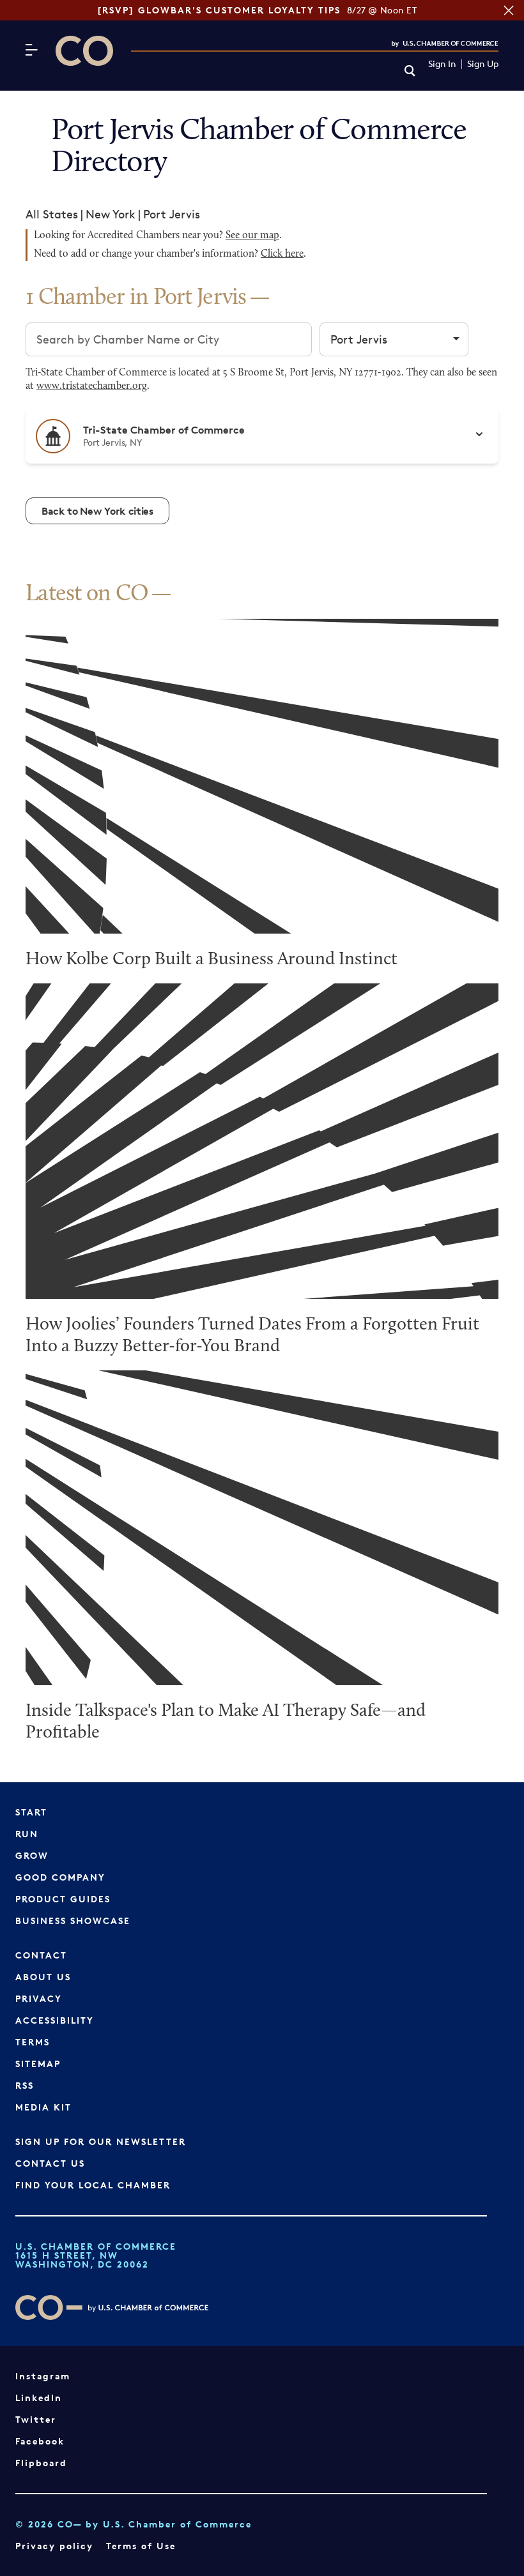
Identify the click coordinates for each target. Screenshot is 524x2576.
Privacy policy (54, 2546)
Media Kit (43, 2107)
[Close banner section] (509, 10)
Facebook (40, 2441)
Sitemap (38, 2064)
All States (52, 214)
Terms (33, 2042)
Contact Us (50, 2163)
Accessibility (55, 2020)
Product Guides (63, 1899)
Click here (282, 254)
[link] (410, 72)
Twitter (36, 2419)
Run (27, 1834)
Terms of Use (141, 2546)
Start (31, 1812)
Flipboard (41, 2463)
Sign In (442, 64)
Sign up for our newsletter (101, 2141)
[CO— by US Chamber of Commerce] (84, 51)
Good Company (60, 1877)
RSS (25, 2085)
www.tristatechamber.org (92, 386)
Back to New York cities (97, 511)
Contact (41, 1955)
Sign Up (483, 64)
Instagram (43, 2376)
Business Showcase (73, 1921)
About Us (43, 1977)
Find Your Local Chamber (93, 2185)
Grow (32, 1855)
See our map (252, 236)
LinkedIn (39, 2398)
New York (111, 214)
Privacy (39, 1998)
